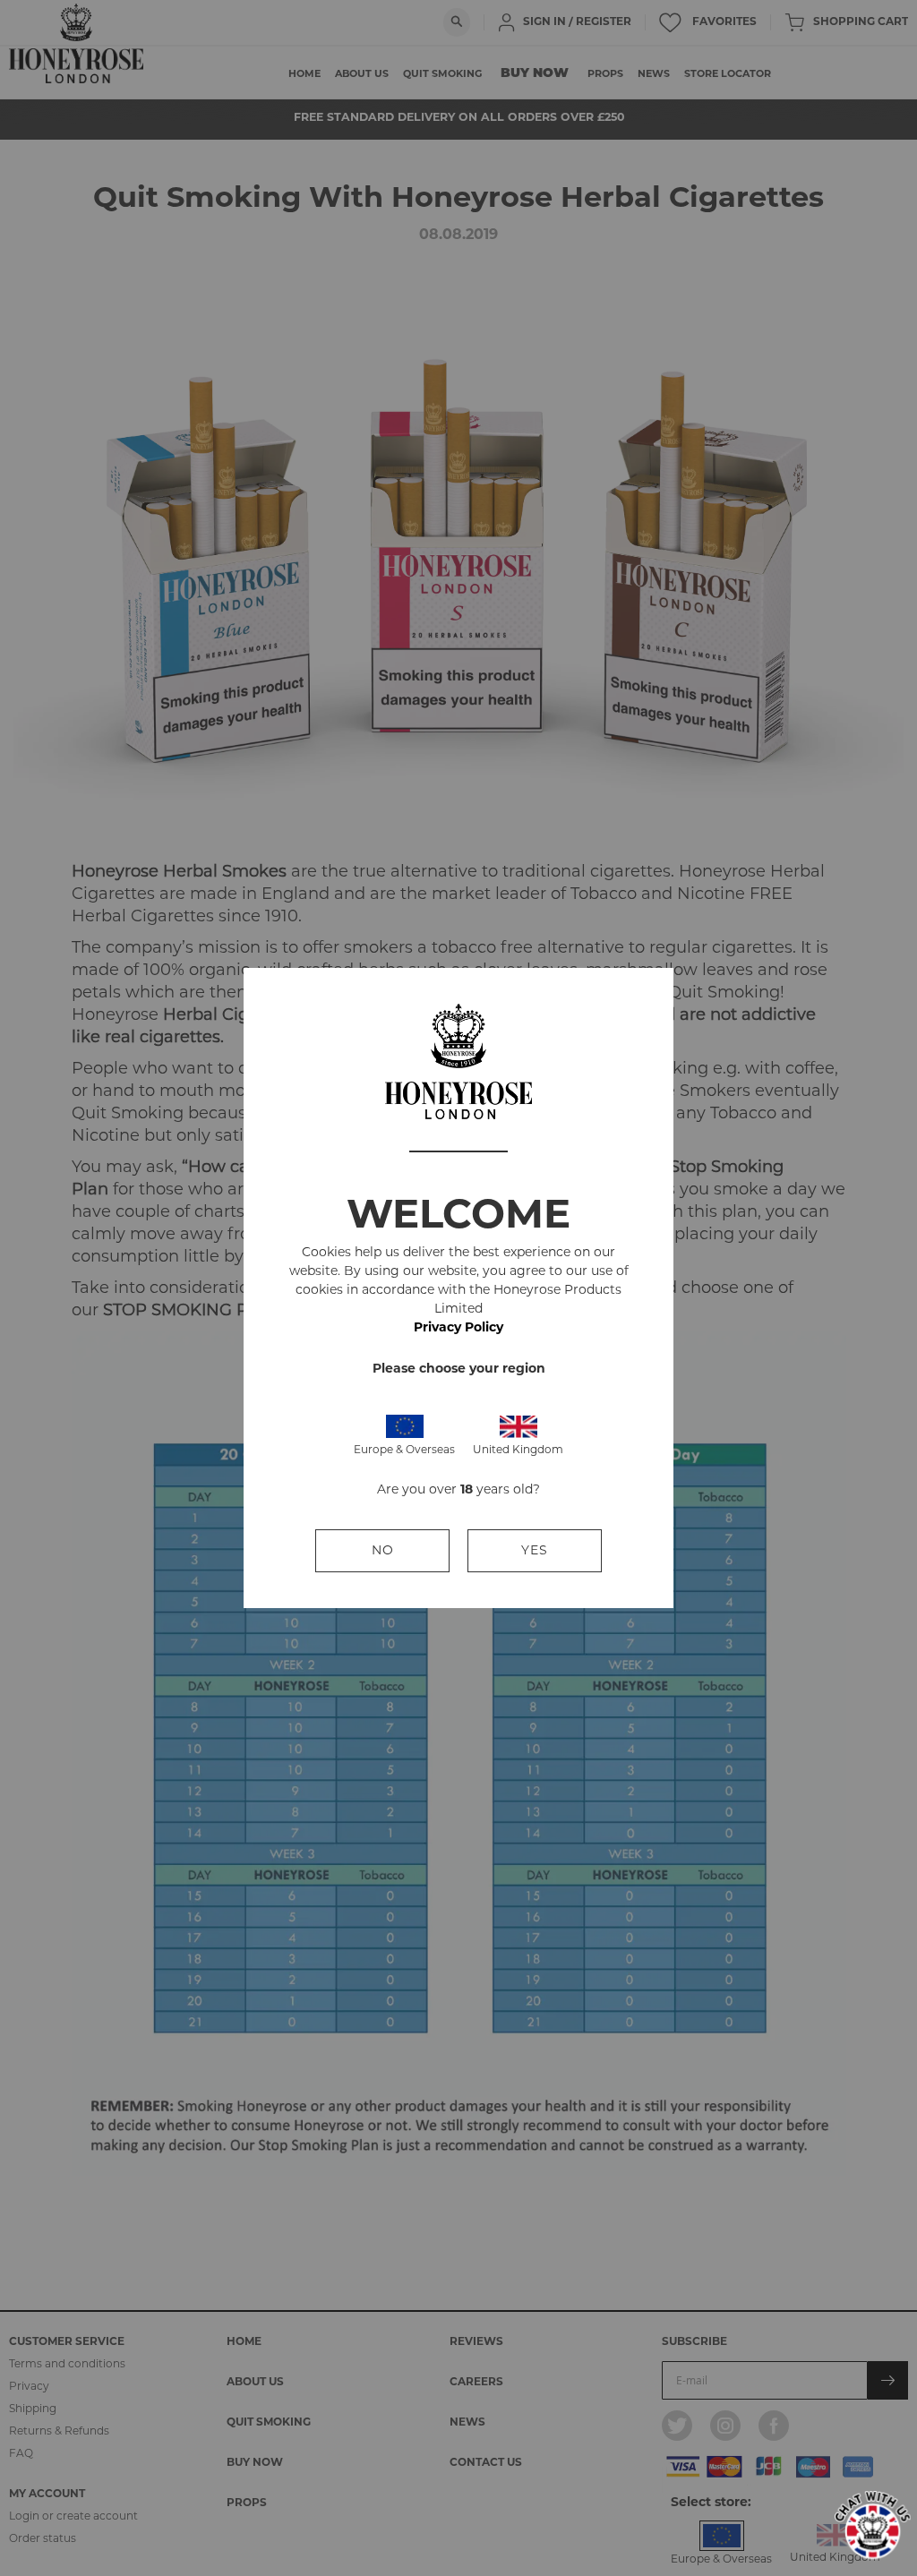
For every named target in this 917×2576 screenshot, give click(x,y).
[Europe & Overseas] (405, 1425)
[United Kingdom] (518, 1425)
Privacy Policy (458, 1327)
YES (535, 1550)
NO (383, 1550)
